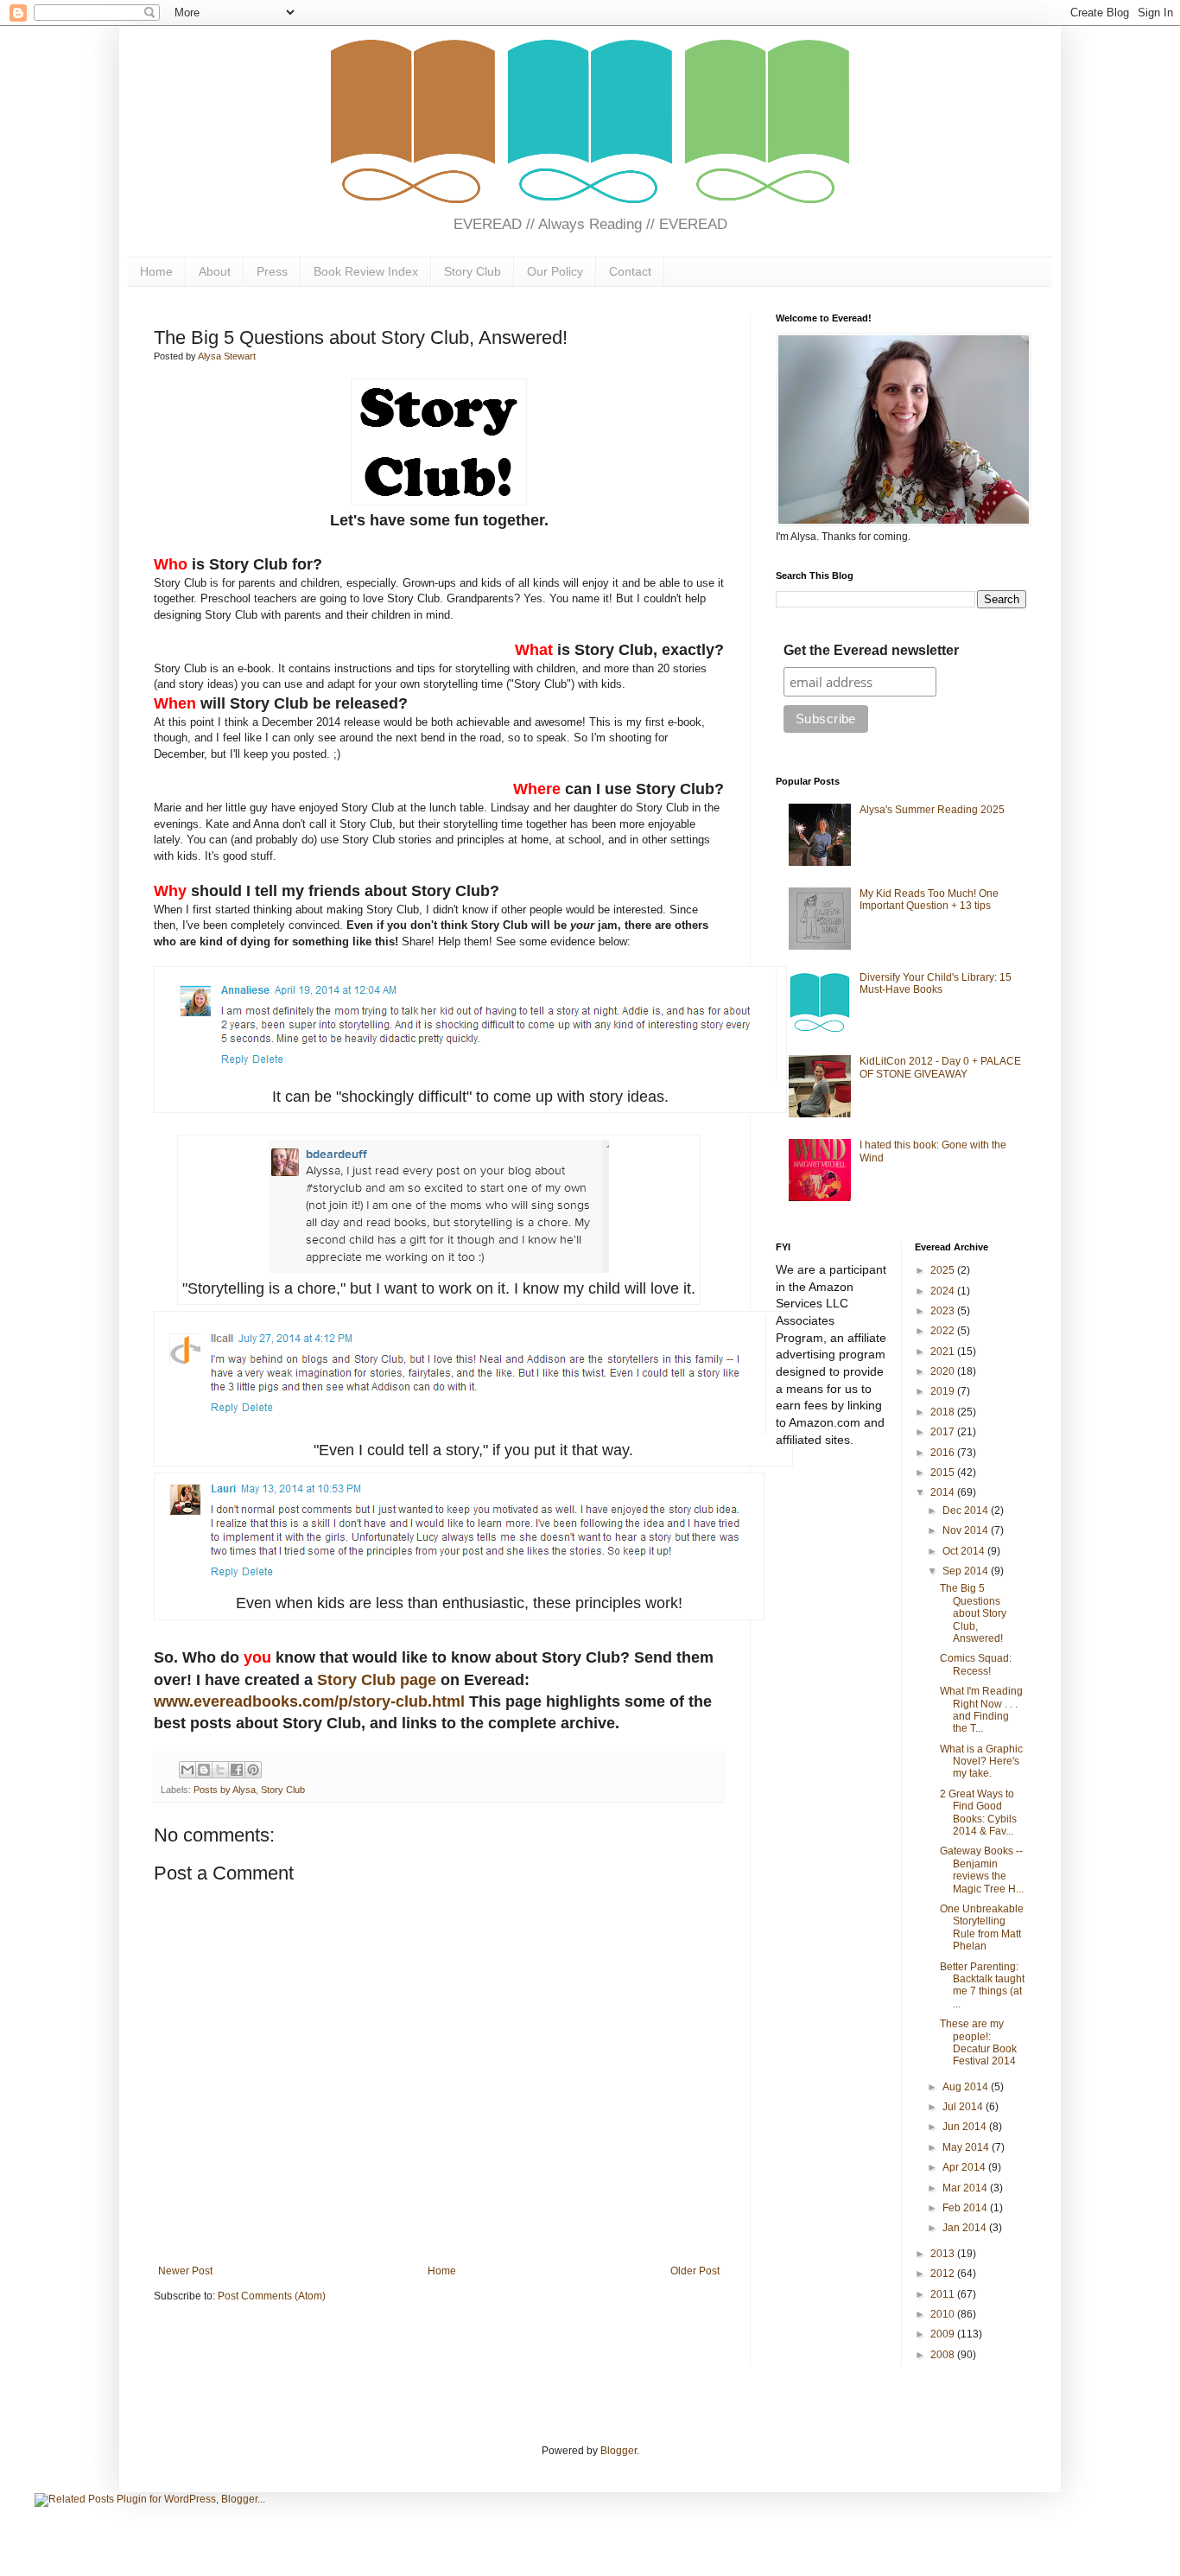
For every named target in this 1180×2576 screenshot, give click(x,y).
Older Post (695, 2271)
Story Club (473, 271)
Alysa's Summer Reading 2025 (932, 810)
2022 (944, 1331)
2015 (944, 1472)
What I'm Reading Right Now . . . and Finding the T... (981, 1710)
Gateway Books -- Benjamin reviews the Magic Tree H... (982, 1870)
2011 (944, 2294)
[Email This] (187, 1770)
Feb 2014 (966, 2208)
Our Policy (555, 271)
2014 (944, 1492)
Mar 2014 (966, 2188)
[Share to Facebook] (237, 1770)
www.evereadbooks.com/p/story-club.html (309, 1701)
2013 (944, 2254)
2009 (944, 2334)
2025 (944, 1270)
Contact (630, 271)
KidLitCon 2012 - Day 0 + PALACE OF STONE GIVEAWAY (940, 1067)
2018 (944, 1412)
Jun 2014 (966, 2127)
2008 (944, 2355)
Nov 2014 (967, 1530)
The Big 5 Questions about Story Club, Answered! (973, 1613)
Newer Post (185, 2271)
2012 (944, 2274)
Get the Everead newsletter (871, 650)
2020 (944, 1371)
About (215, 271)
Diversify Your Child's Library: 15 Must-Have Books (936, 983)
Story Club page (377, 1680)
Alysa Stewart (227, 356)
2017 (944, 1432)
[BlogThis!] (204, 1770)
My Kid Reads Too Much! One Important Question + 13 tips (929, 900)
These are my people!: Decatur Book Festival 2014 (978, 2042)
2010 (944, 2314)
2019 (944, 1391)
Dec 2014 (967, 1511)
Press (272, 271)
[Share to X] (220, 1770)
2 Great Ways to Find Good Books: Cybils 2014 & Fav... (978, 1813)
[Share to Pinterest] (253, 1770)
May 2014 (967, 2147)
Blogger (619, 2451)
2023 (944, 1311)
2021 (944, 1352)
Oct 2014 (965, 1551)
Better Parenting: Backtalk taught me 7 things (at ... (982, 1985)
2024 (944, 1291)
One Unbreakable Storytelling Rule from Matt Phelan (982, 1927)
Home (156, 271)
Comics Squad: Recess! (976, 1664)
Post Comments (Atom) (272, 2296)
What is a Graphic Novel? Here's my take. (981, 1762)
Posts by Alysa (225, 1790)
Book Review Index (366, 271)
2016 (944, 1453)
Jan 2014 (966, 2228)
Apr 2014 (965, 2167)
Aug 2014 (967, 2087)
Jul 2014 (964, 2107)
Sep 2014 (967, 1571)
